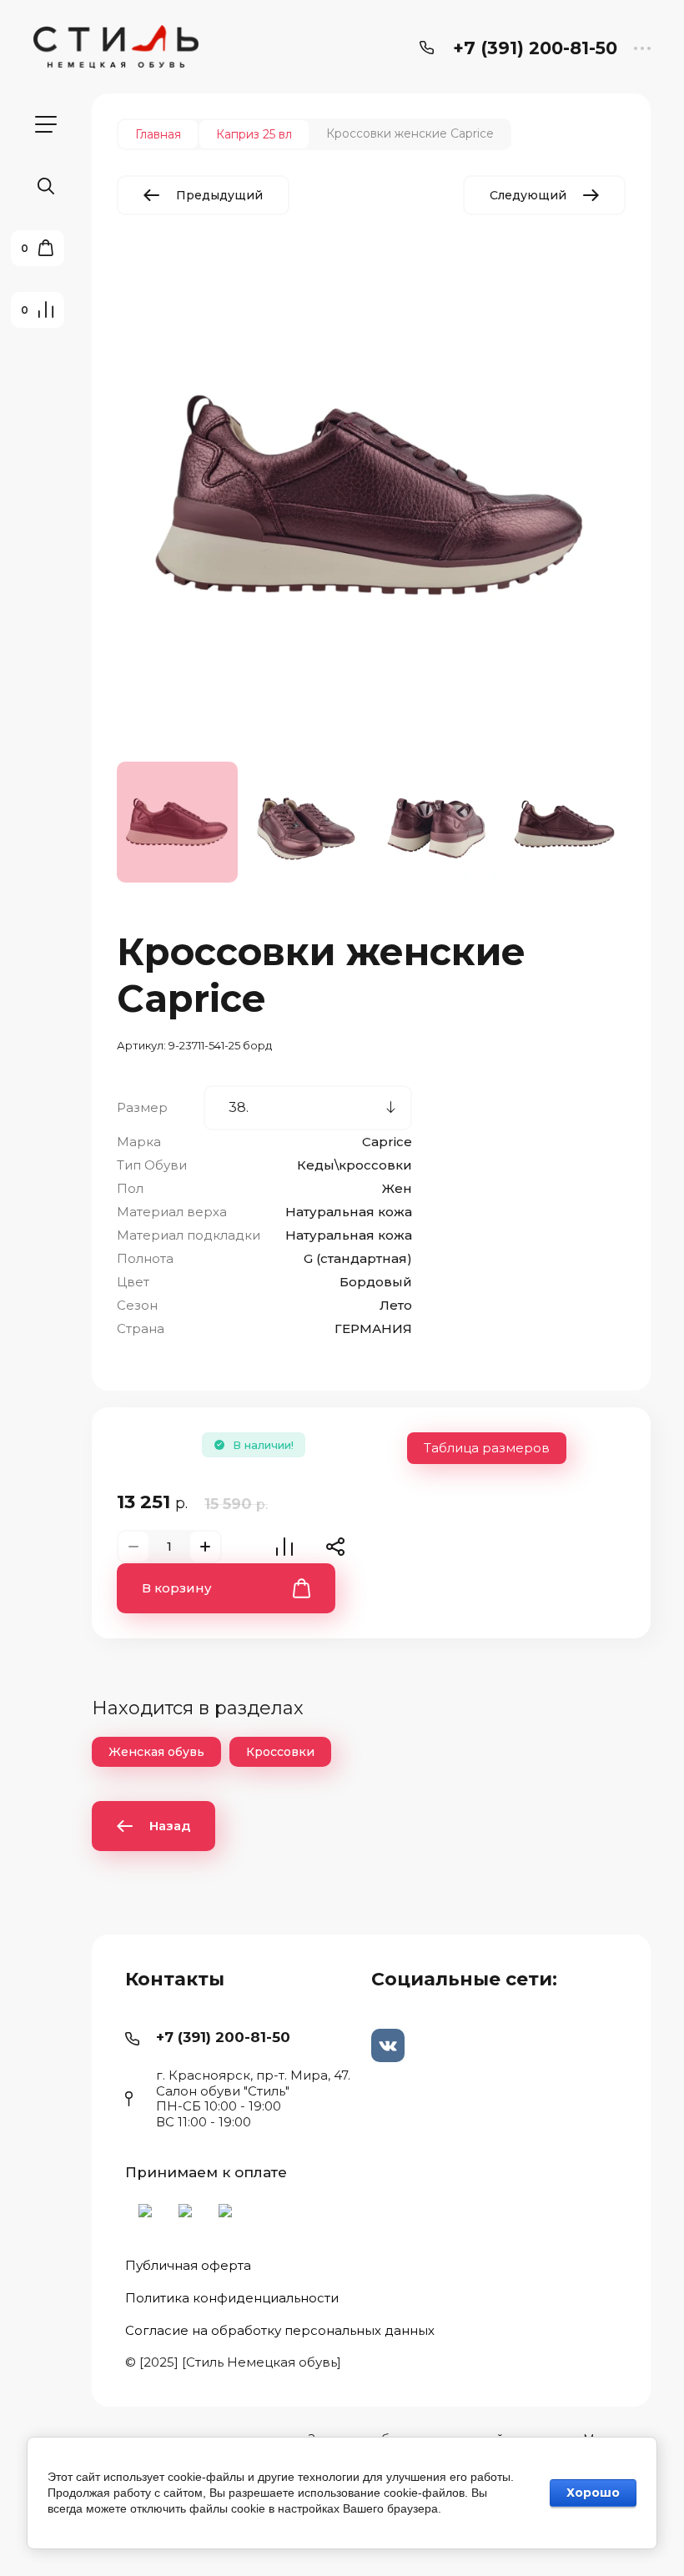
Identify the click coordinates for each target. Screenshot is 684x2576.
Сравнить (284, 1547)
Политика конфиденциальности (232, 2298)
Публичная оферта (188, 2266)
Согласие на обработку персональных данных (280, 2330)
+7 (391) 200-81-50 (535, 48)
